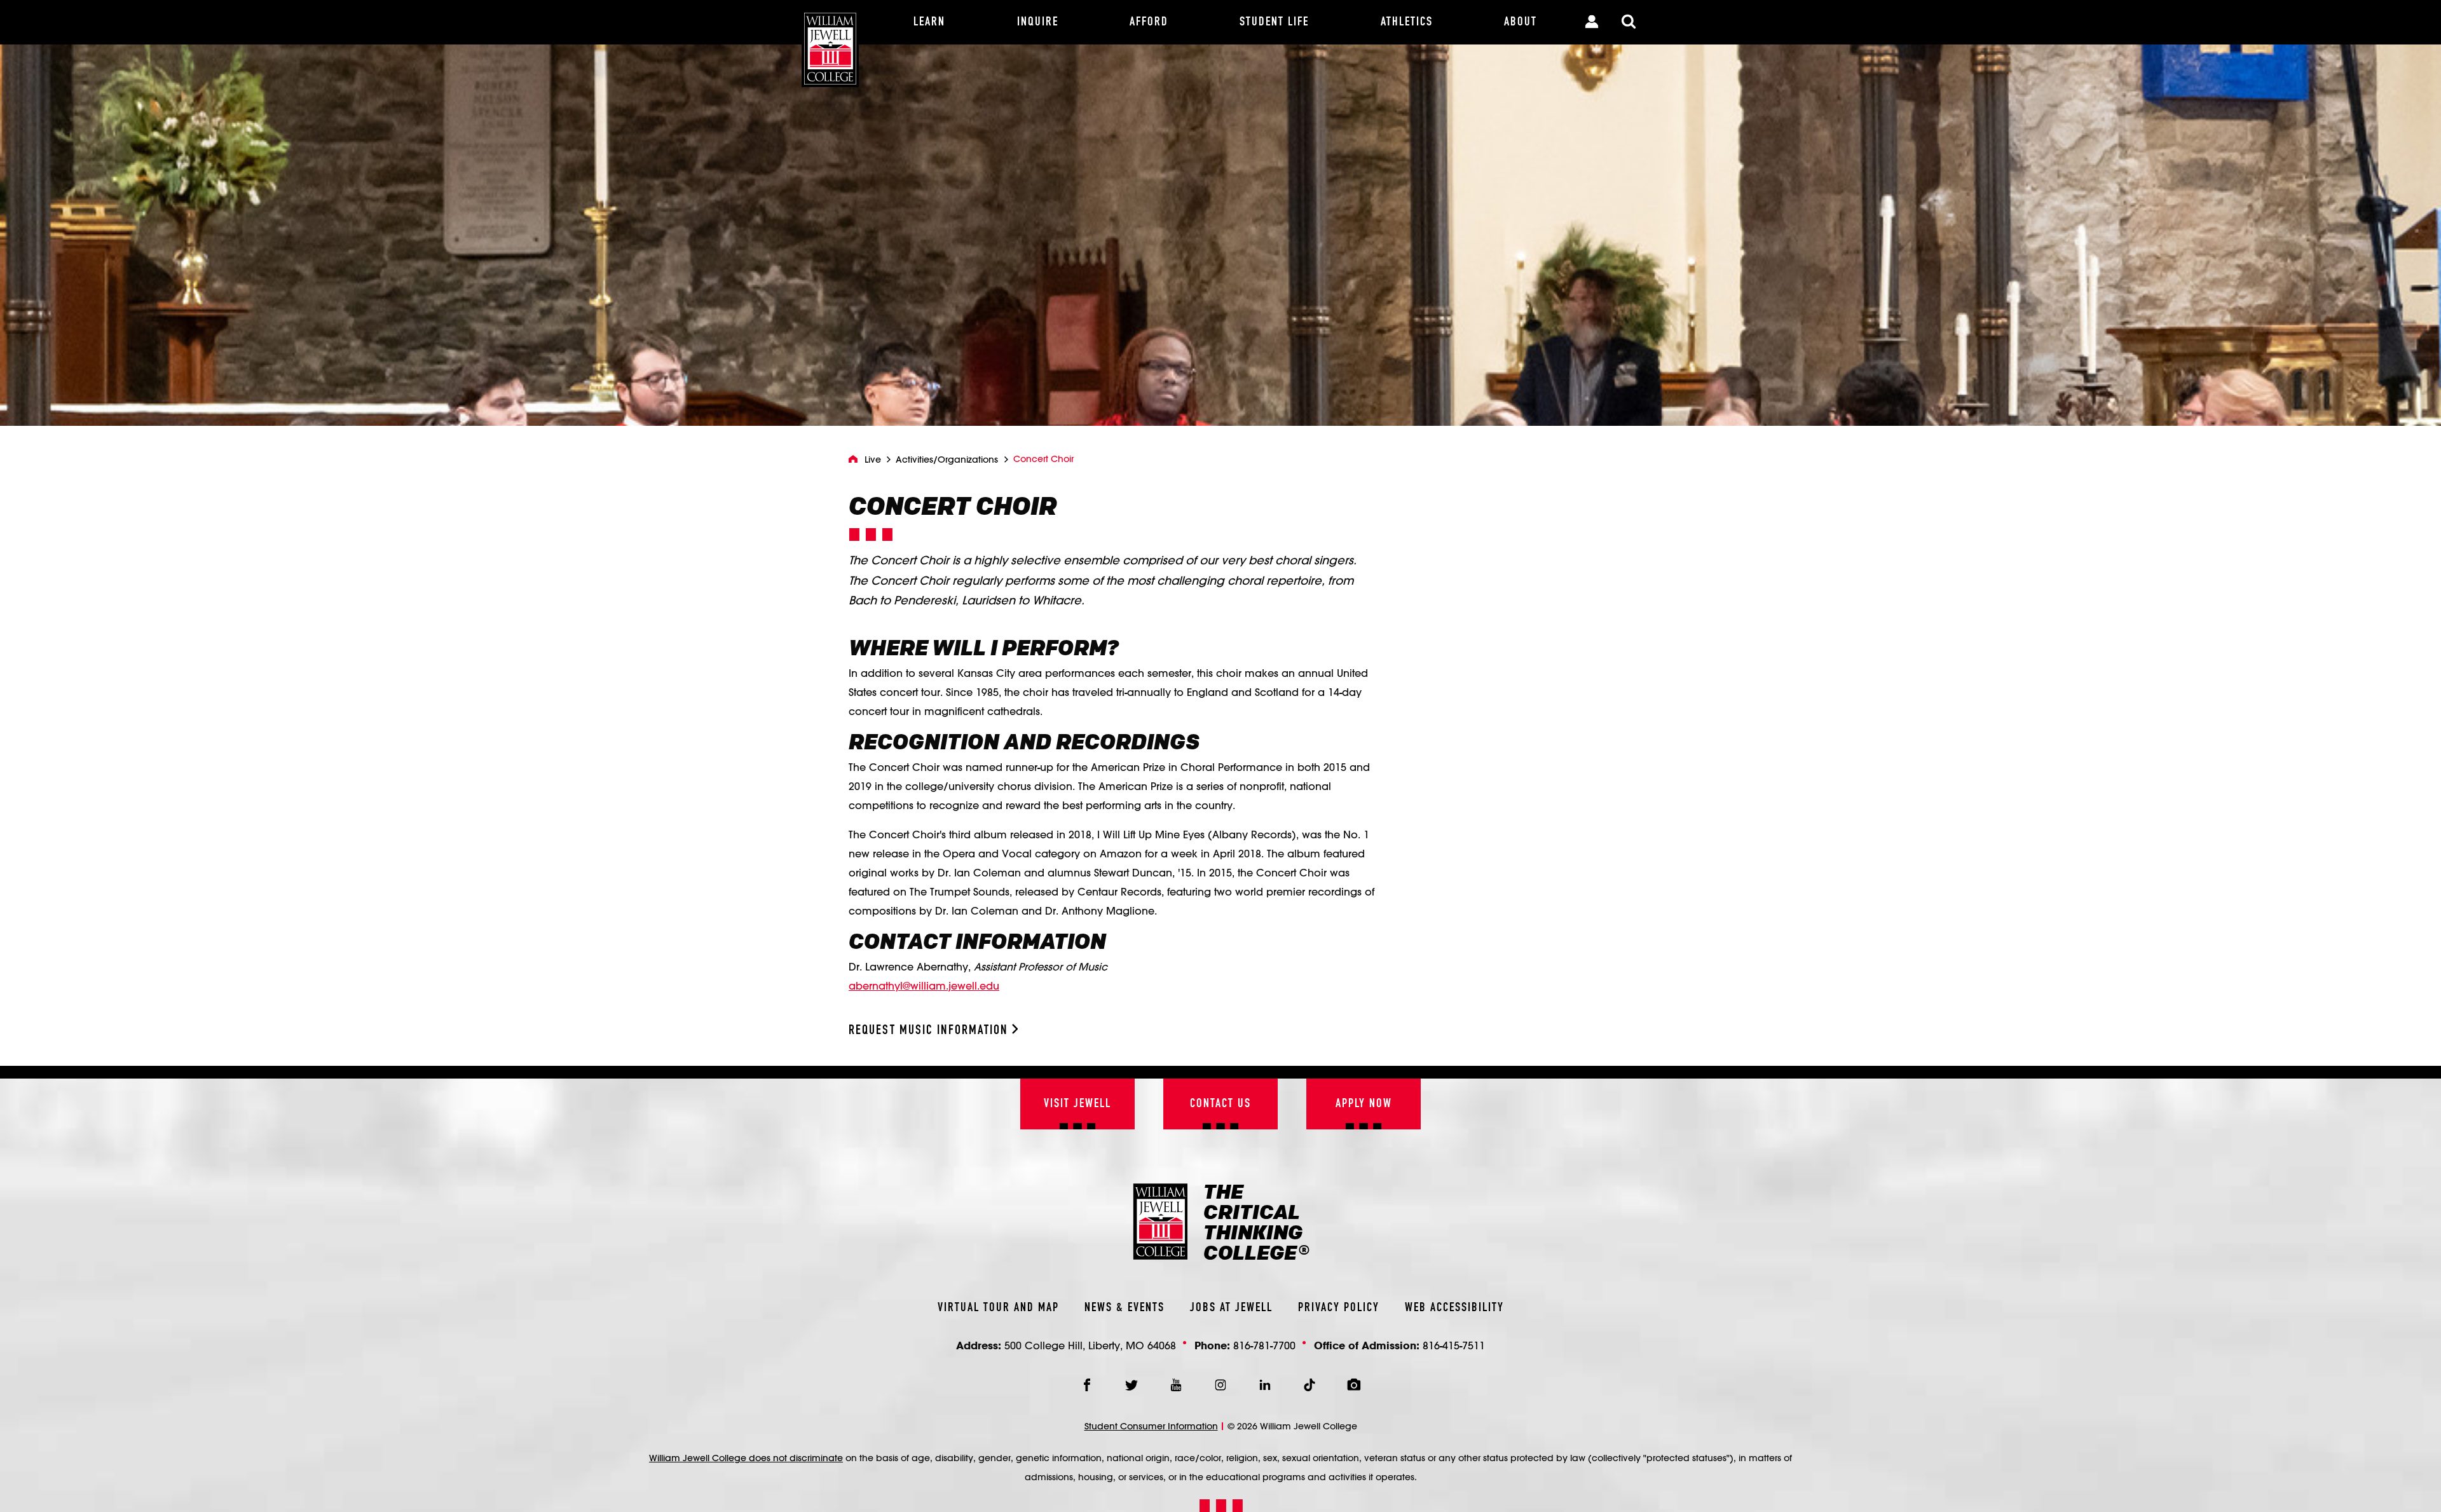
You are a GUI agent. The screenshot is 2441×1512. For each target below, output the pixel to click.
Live (873, 460)
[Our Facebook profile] (1087, 1385)
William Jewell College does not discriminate (746, 1458)
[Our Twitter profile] (1132, 1385)
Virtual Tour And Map (998, 1308)
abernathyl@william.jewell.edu (924, 985)
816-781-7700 (1264, 1345)
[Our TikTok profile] (1309, 1385)
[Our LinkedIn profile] (1265, 1385)
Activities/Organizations (947, 460)
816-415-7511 (1454, 1345)
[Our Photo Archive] (1354, 1385)
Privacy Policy (1339, 1308)
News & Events (1125, 1308)
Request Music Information (930, 1031)
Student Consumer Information (1151, 1426)
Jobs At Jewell (1231, 1308)
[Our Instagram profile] (1220, 1385)
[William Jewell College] (830, 44)
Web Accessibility (1454, 1308)
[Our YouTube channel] (1176, 1385)
